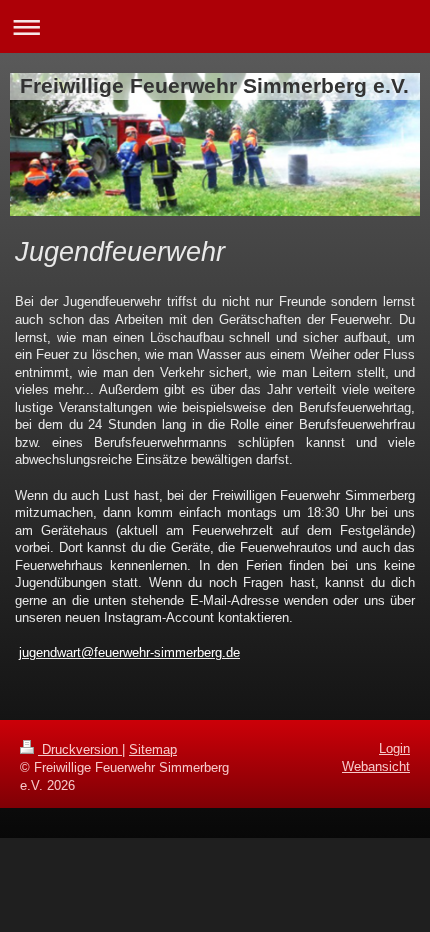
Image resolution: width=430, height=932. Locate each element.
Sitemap (153, 749)
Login (394, 748)
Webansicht (376, 766)
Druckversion (80, 749)
